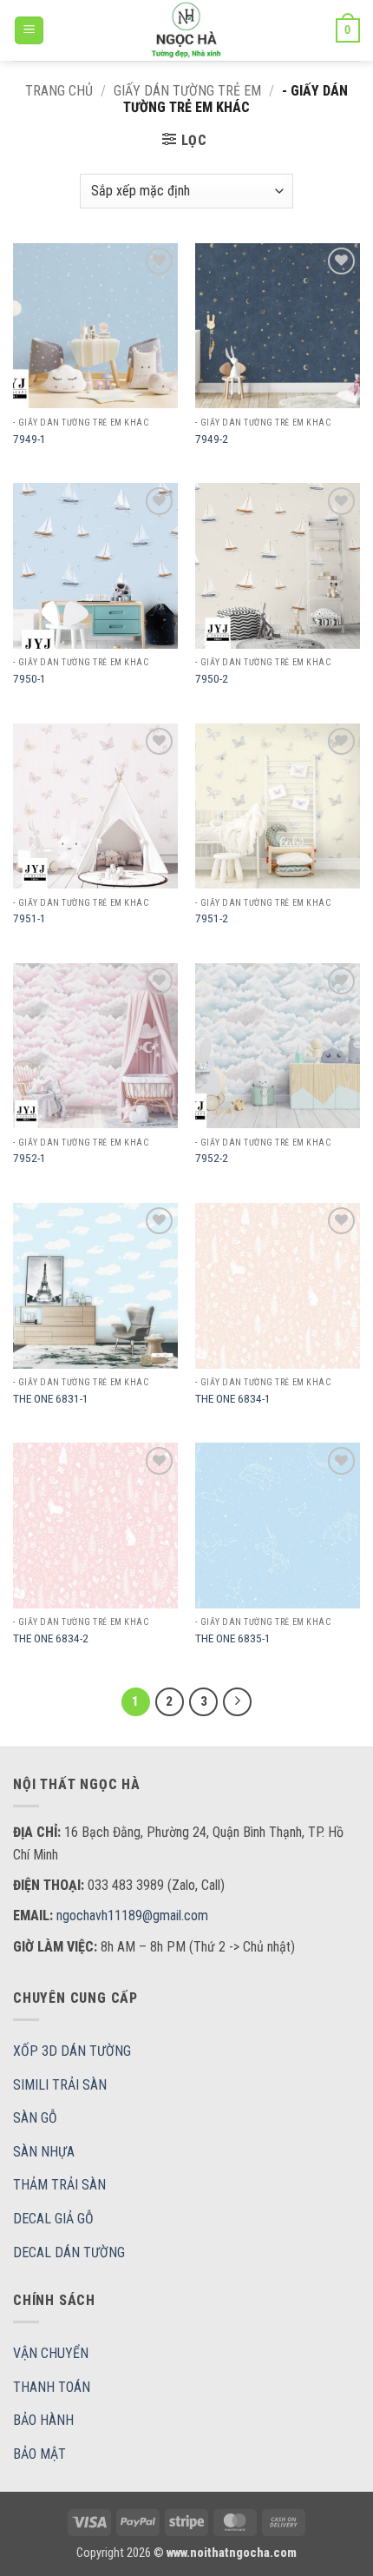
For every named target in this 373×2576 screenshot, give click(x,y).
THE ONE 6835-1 (233, 1638)
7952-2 (212, 1158)
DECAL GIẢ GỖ (53, 2219)
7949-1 (29, 439)
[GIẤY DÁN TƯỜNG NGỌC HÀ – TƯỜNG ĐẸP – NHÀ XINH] (186, 30)
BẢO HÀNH (43, 2420)
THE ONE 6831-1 (51, 1398)
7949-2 (212, 439)
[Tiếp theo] (238, 1702)
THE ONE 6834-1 (233, 1398)
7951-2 (212, 918)
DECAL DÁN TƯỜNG (69, 2252)
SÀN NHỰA (44, 2152)
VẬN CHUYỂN (51, 2353)
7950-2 (212, 678)
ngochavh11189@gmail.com (132, 1915)
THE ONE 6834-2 (51, 1638)
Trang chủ (59, 91)
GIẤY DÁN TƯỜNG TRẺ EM (187, 91)
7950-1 (29, 678)
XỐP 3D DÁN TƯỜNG (72, 2051)
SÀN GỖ (35, 2118)
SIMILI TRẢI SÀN (60, 2085)
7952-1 (29, 1158)
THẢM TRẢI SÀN (59, 2185)
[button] (29, 31)
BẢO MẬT (39, 2454)
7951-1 (29, 918)
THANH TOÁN (52, 2387)
